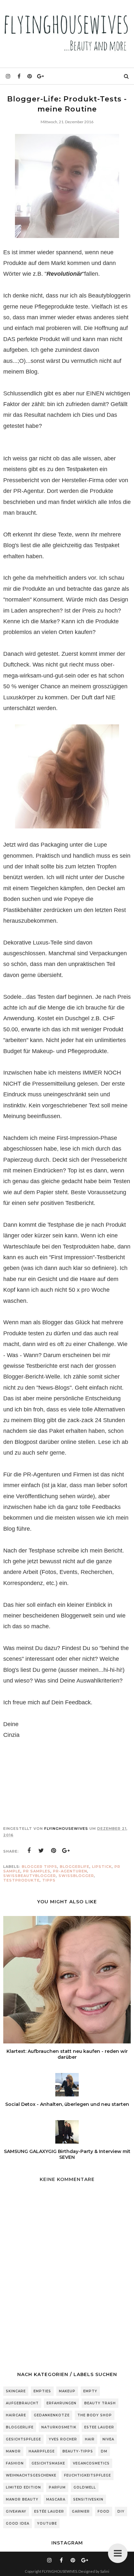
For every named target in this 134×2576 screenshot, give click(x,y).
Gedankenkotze (52, 2415)
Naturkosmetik (59, 2427)
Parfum (57, 2487)
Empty (90, 2391)
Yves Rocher (63, 2439)
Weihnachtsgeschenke (31, 2475)
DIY (121, 2511)
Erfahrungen (61, 2403)
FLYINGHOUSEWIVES (60, 2571)
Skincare (16, 2391)
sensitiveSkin (88, 2499)
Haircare (16, 2415)
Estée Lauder (49, 2511)
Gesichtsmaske (48, 2463)
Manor (13, 2451)
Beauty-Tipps (78, 2451)
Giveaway (16, 2511)
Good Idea (18, 2523)
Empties (42, 2391)
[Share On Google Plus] (66, 1851)
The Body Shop (95, 2415)
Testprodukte (21, 1880)
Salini (105, 2571)
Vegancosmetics (91, 2463)
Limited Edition (23, 2487)
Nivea (108, 2439)
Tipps (49, 1880)
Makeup (67, 2391)
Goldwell (85, 2487)
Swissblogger (76, 1876)
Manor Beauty (22, 2499)
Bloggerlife (75, 1867)
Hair (90, 2439)
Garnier (81, 2511)
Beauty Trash (100, 2403)
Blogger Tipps (40, 1867)
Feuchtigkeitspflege (87, 2475)
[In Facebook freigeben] (29, 1851)
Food (104, 2511)
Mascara (56, 2499)
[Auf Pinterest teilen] (54, 1851)
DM (104, 2451)
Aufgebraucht (22, 2403)
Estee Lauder (99, 2427)
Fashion (15, 2463)
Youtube (47, 2523)
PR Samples (37, 1871)
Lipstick (102, 1867)
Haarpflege (42, 2451)
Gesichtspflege (23, 2439)
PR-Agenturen (70, 1871)
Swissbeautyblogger (30, 1876)
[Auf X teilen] (41, 1851)
